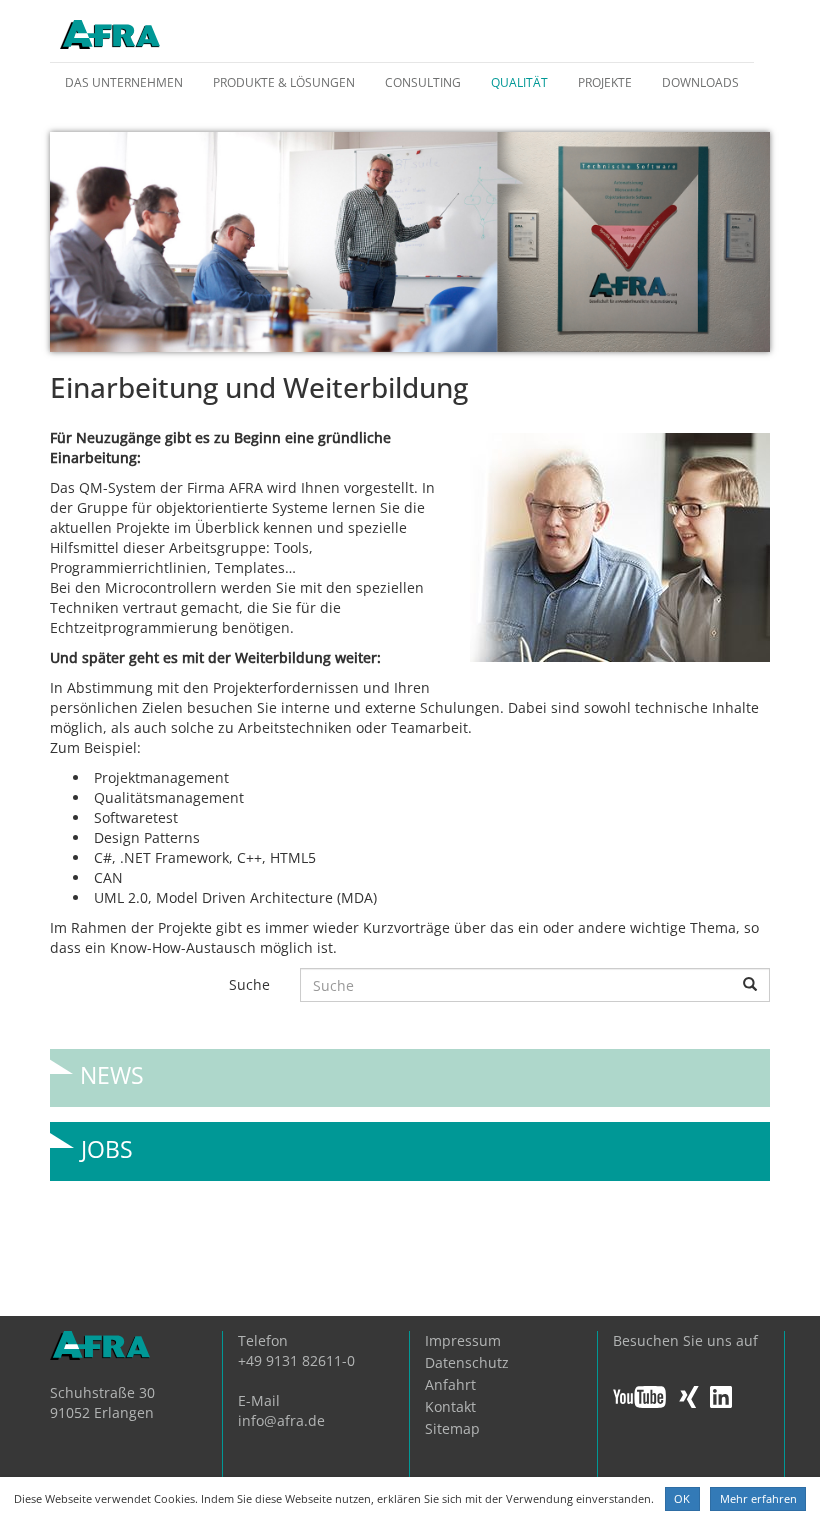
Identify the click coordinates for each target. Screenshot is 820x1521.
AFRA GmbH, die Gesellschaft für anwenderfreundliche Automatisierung (110, 36)
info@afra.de (281, 1420)
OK (682, 1498)
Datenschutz (467, 1362)
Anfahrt (450, 1384)
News (112, 1067)
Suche (249, 984)
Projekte (605, 82)
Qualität (519, 82)
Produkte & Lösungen (284, 82)
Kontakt (450, 1406)
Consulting (423, 82)
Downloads (700, 82)
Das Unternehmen (124, 82)
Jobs (107, 1141)
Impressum (463, 1340)
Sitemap (452, 1428)
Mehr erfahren (758, 1498)
